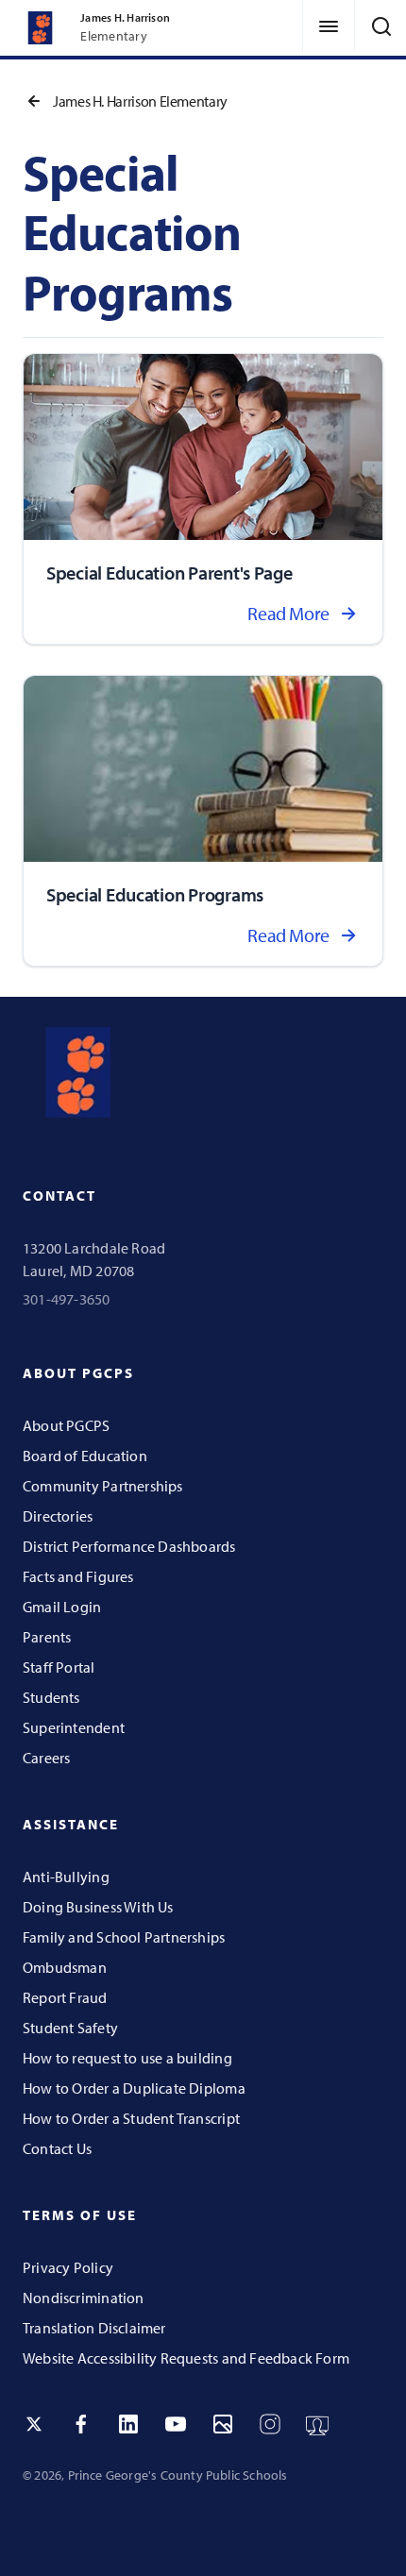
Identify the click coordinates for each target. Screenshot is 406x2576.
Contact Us (57, 2148)
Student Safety (70, 2028)
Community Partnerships (103, 1486)
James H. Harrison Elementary (140, 101)
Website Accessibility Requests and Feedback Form (186, 2358)
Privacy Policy (68, 2267)
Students (51, 1697)
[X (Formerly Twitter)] (34, 2424)
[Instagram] (270, 2424)
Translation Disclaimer (94, 2328)
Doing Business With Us (98, 1907)
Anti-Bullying (66, 1877)
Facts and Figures (78, 1576)
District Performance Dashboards (129, 1546)
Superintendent (74, 1727)
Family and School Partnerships (124, 1937)
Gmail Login (62, 1607)
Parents (47, 1637)
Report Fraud (65, 1997)
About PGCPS (66, 1425)
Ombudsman (65, 1967)
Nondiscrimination (84, 2298)
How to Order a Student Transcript (131, 2118)
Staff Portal (59, 1667)
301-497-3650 (67, 1299)
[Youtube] (176, 2424)
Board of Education (85, 1456)
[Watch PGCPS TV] (317, 2424)
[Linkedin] (128, 2424)
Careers (46, 1758)
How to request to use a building (127, 2058)
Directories (58, 1516)
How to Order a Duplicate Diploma (134, 2088)
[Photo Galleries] (223, 2424)
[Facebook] (81, 2424)
